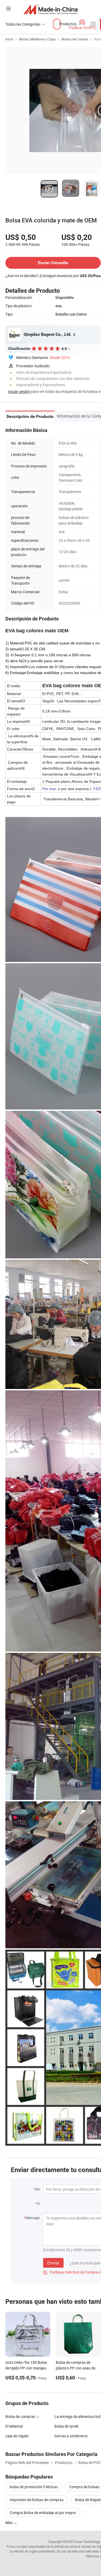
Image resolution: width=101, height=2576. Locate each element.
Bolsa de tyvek (66, 2426)
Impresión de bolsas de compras (37, 2500)
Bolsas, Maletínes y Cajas (37, 39)
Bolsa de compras (20, 2416)
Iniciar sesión (19, 391)
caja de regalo (17, 2436)
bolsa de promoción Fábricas (34, 2487)
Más (9, 2523)
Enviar (53, 2263)
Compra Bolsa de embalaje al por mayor (43, 2513)
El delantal (14, 2426)
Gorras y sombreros (71, 2436)
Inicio (9, 39)
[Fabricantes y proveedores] (50, 9)
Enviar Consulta (53, 263)
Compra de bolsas (84, 2487)
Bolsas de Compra (75, 39)
